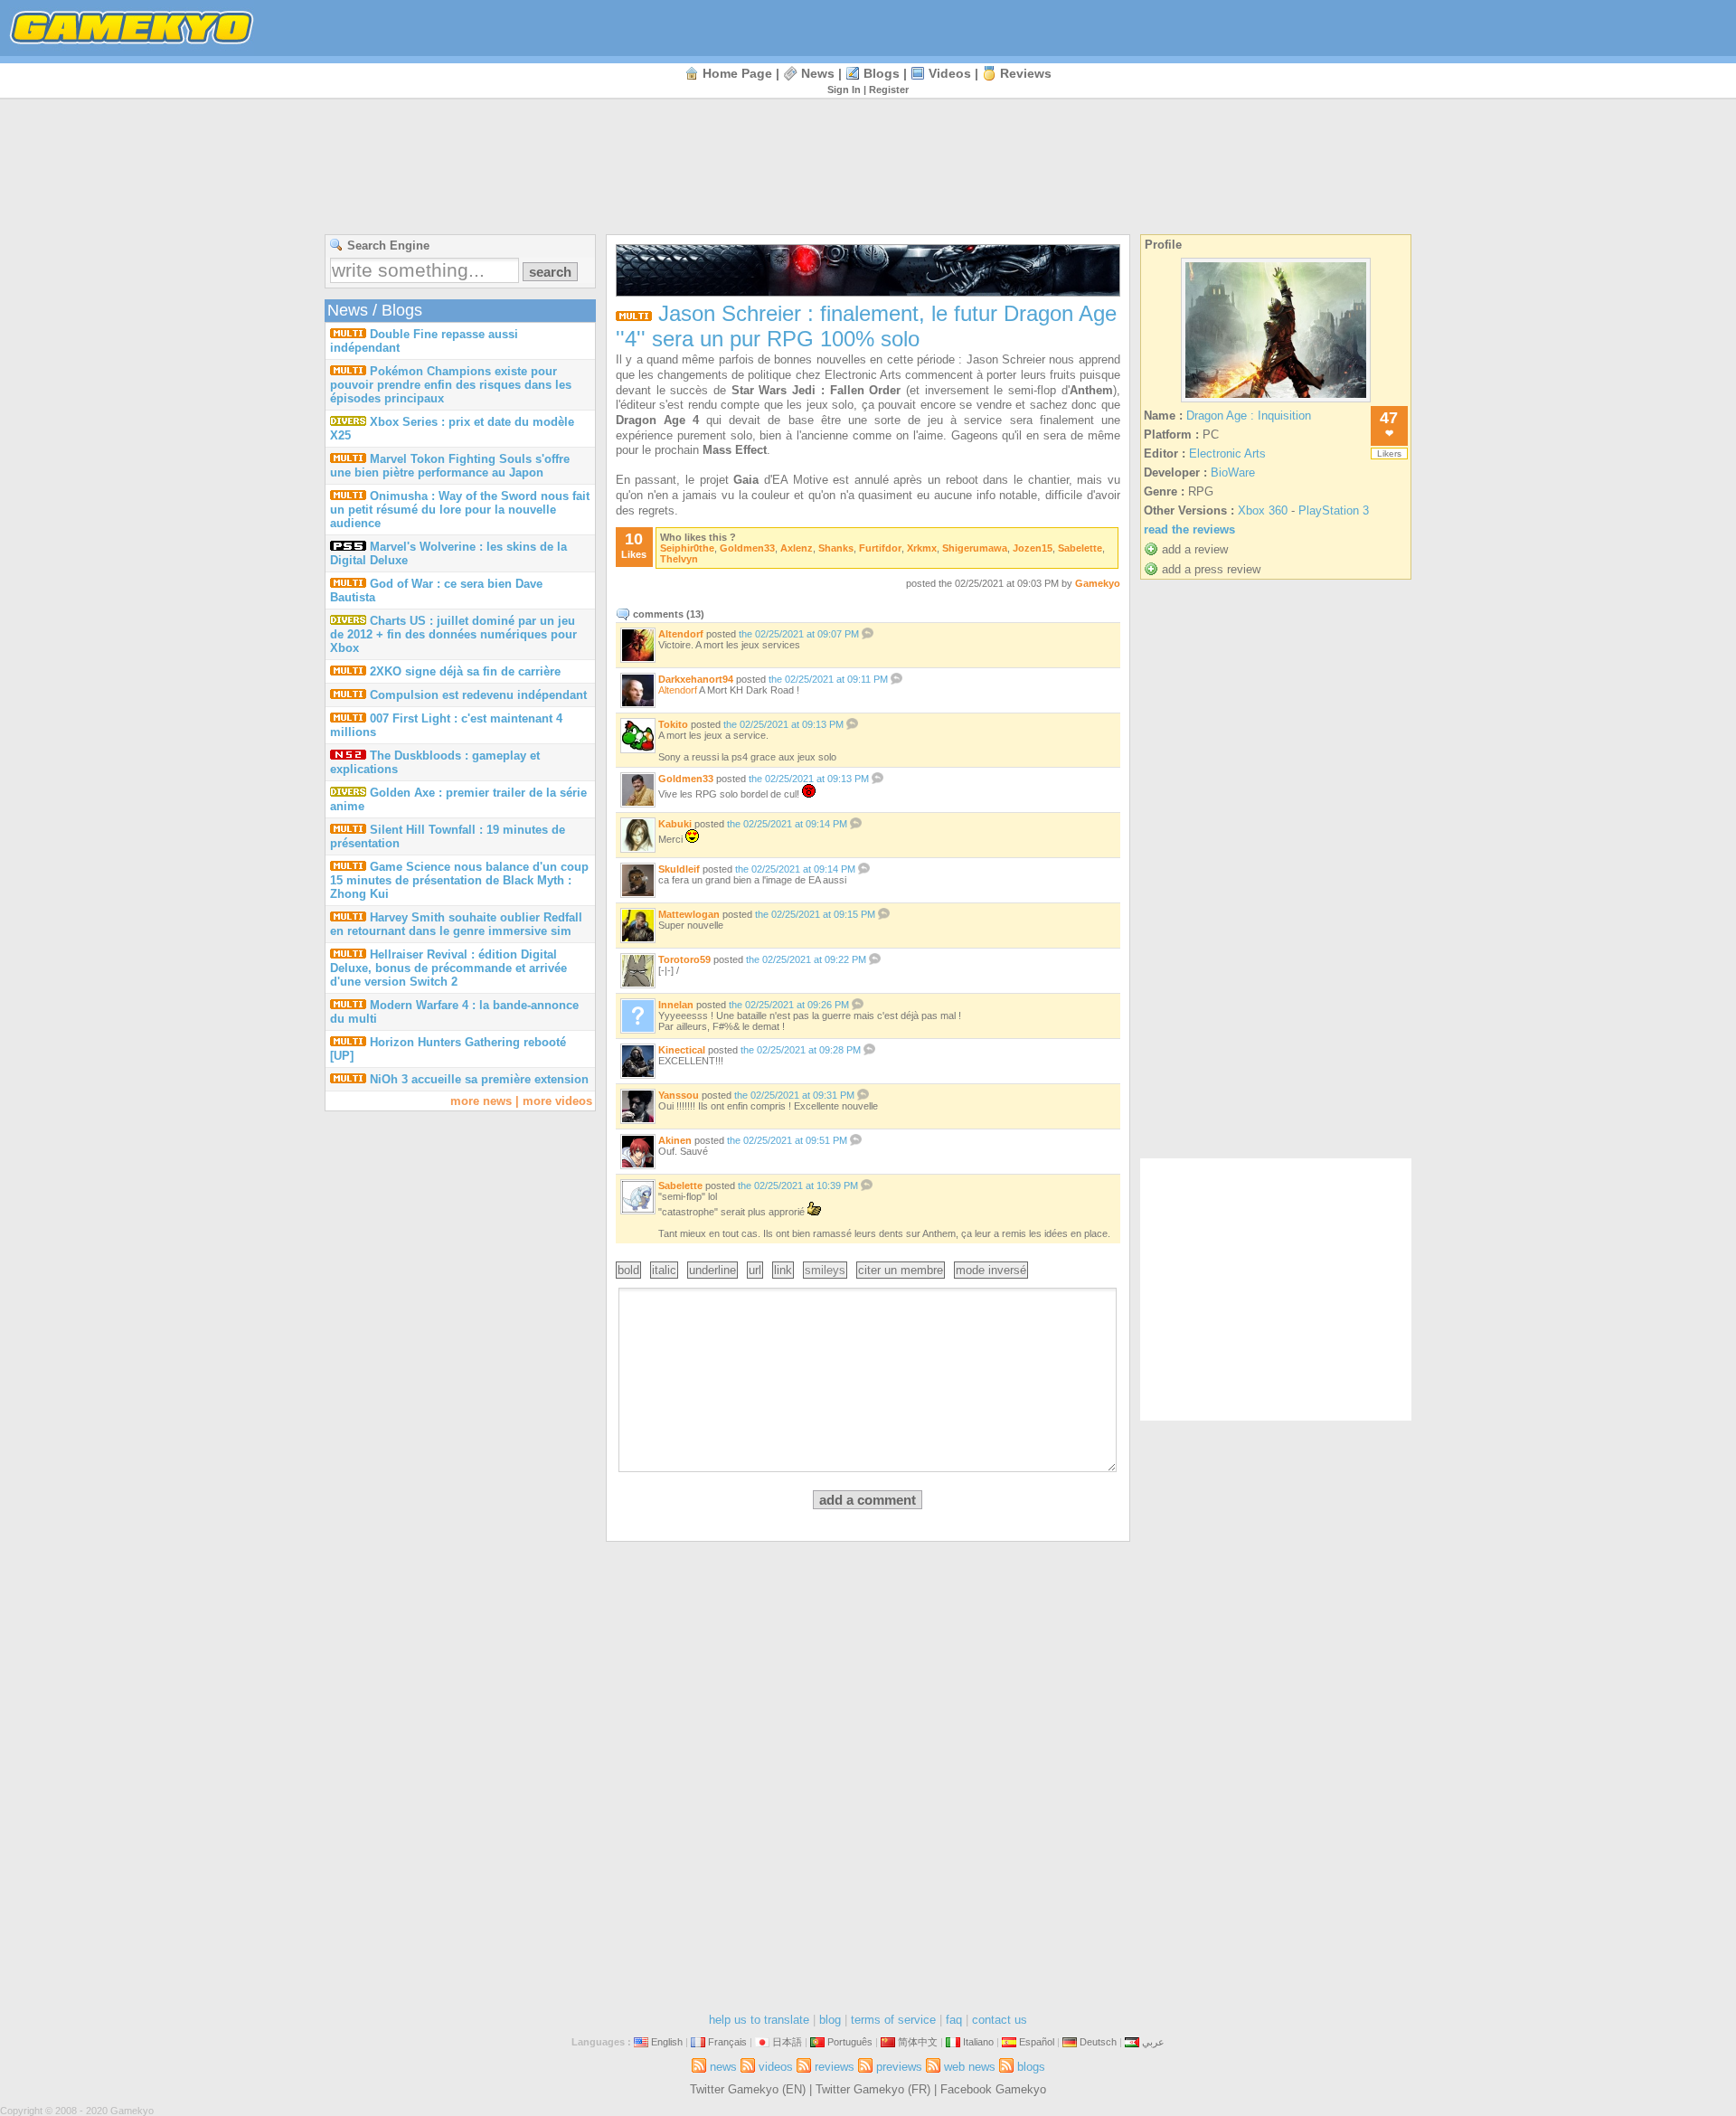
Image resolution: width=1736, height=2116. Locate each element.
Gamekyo (1098, 583)
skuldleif (679, 869)
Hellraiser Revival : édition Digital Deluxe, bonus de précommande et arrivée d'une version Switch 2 (448, 968)
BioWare (1233, 472)
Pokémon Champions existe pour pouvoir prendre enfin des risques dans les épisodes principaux (451, 385)
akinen (675, 1140)
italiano (978, 2042)
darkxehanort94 (696, 679)
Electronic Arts (1227, 453)
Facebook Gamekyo (993, 2089)
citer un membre (901, 1270)
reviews (1026, 73)
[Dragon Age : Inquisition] (1276, 402)
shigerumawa (975, 548)
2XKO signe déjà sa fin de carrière (465, 671)
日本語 (787, 2042)
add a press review (1211, 569)
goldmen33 (747, 548)
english (667, 2042)
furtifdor (880, 548)
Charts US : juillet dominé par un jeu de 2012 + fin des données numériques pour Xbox (453, 634)
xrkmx (922, 548)
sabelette (1080, 548)
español (1037, 2042)
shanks (836, 548)
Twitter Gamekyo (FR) (873, 2089)
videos (950, 73)
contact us (1000, 2020)
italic (664, 1270)
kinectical (682, 1050)
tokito (673, 724)
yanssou (679, 1095)
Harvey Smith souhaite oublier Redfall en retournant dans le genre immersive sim (456, 924)
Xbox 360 (1263, 510)
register (889, 90)
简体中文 (918, 2042)
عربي (1153, 2042)
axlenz (797, 548)
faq (954, 2020)
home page (737, 73)
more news (481, 1101)
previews (899, 2067)
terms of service (893, 2020)
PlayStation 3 (1334, 510)
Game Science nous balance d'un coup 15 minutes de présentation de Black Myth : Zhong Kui (459, 880)
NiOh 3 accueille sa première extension (479, 1079)
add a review (1195, 549)
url (755, 1270)
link (783, 1270)
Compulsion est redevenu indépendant (478, 695)
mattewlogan (689, 914)
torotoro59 (684, 959)
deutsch (1098, 2042)
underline (712, 1270)
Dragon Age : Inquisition (1249, 416)
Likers (1389, 453)
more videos (557, 1101)
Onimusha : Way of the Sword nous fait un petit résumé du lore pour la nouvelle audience (460, 510)
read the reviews (1189, 529)
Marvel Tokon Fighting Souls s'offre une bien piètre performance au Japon (450, 466)
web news (970, 2067)
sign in (844, 90)
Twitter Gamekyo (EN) (748, 2089)
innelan (676, 1005)
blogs (882, 73)
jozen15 (1033, 548)
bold (628, 1270)
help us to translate (759, 2020)
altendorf (681, 634)
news (818, 73)
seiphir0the (687, 548)
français (727, 2042)
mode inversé (991, 1270)
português (850, 2042)
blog (830, 2020)
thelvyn (679, 559)
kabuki (675, 824)
